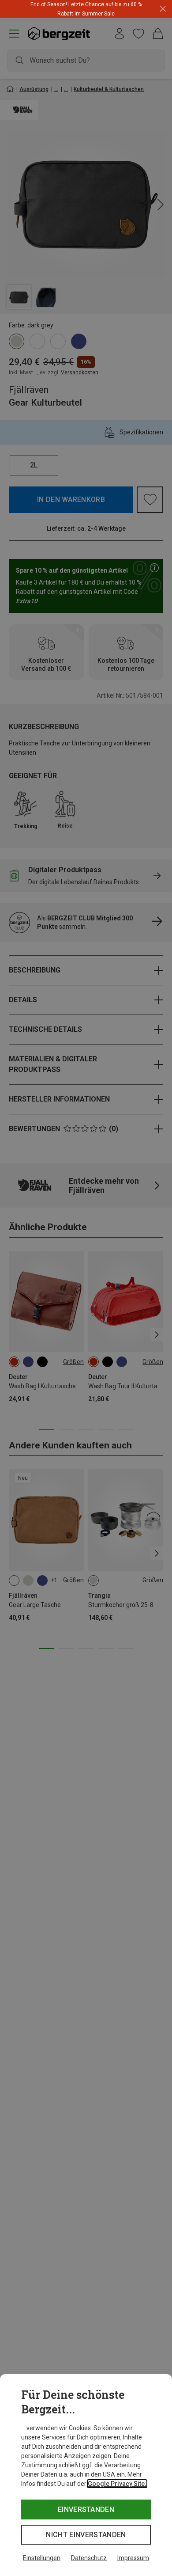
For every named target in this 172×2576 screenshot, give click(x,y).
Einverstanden (86, 2510)
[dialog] (86, 2475)
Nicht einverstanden (86, 2535)
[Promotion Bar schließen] (163, 9)
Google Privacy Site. (117, 2484)
